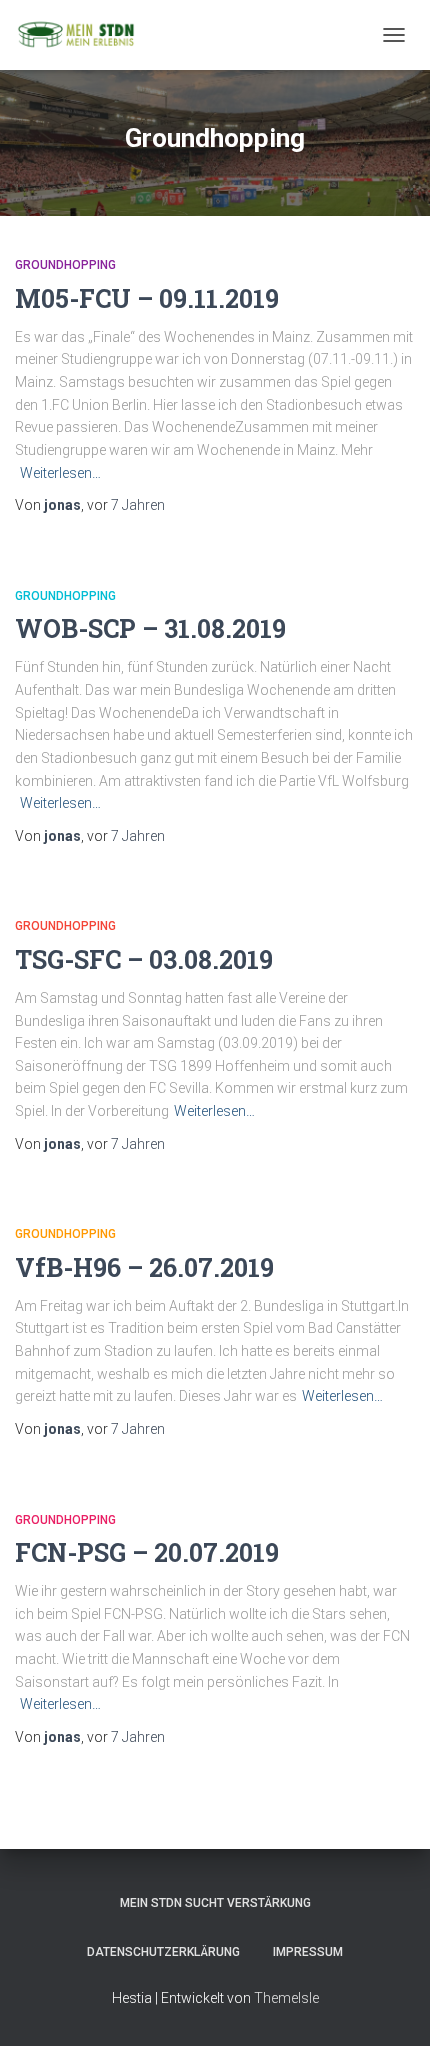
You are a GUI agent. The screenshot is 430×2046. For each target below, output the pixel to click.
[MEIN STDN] (82, 35)
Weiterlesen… (60, 473)
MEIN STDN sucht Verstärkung (215, 1903)
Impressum (308, 1952)
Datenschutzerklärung (163, 1952)
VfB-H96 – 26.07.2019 (144, 1267)
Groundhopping (65, 265)
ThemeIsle (286, 1998)
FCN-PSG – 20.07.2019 (147, 1552)
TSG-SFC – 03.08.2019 (144, 959)
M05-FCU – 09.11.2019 (147, 298)
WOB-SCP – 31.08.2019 (150, 628)
